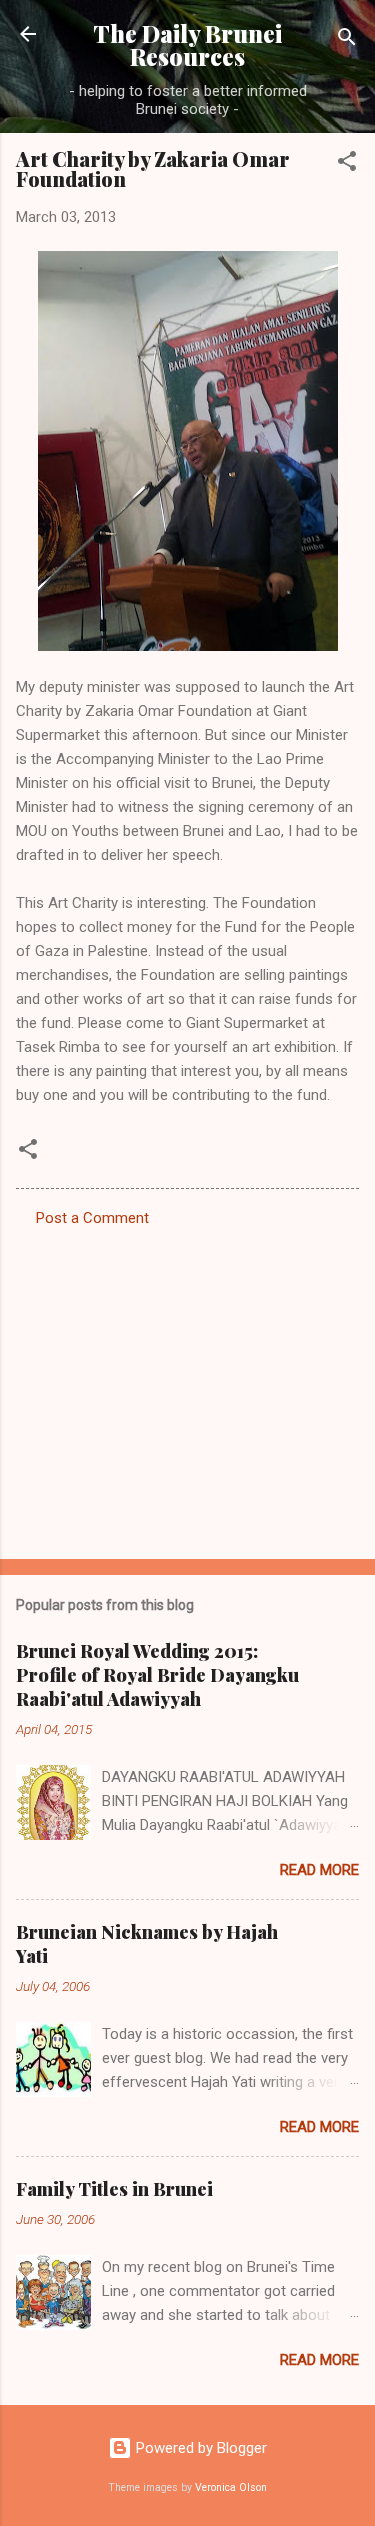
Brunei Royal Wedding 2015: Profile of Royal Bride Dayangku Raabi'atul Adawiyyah (157, 1675)
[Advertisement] (187, 1387)
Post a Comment (92, 1218)
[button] (347, 164)
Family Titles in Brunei (114, 2189)
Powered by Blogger (199, 2448)
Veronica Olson (231, 2487)
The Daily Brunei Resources (187, 45)
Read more (319, 1870)
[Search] (347, 40)
